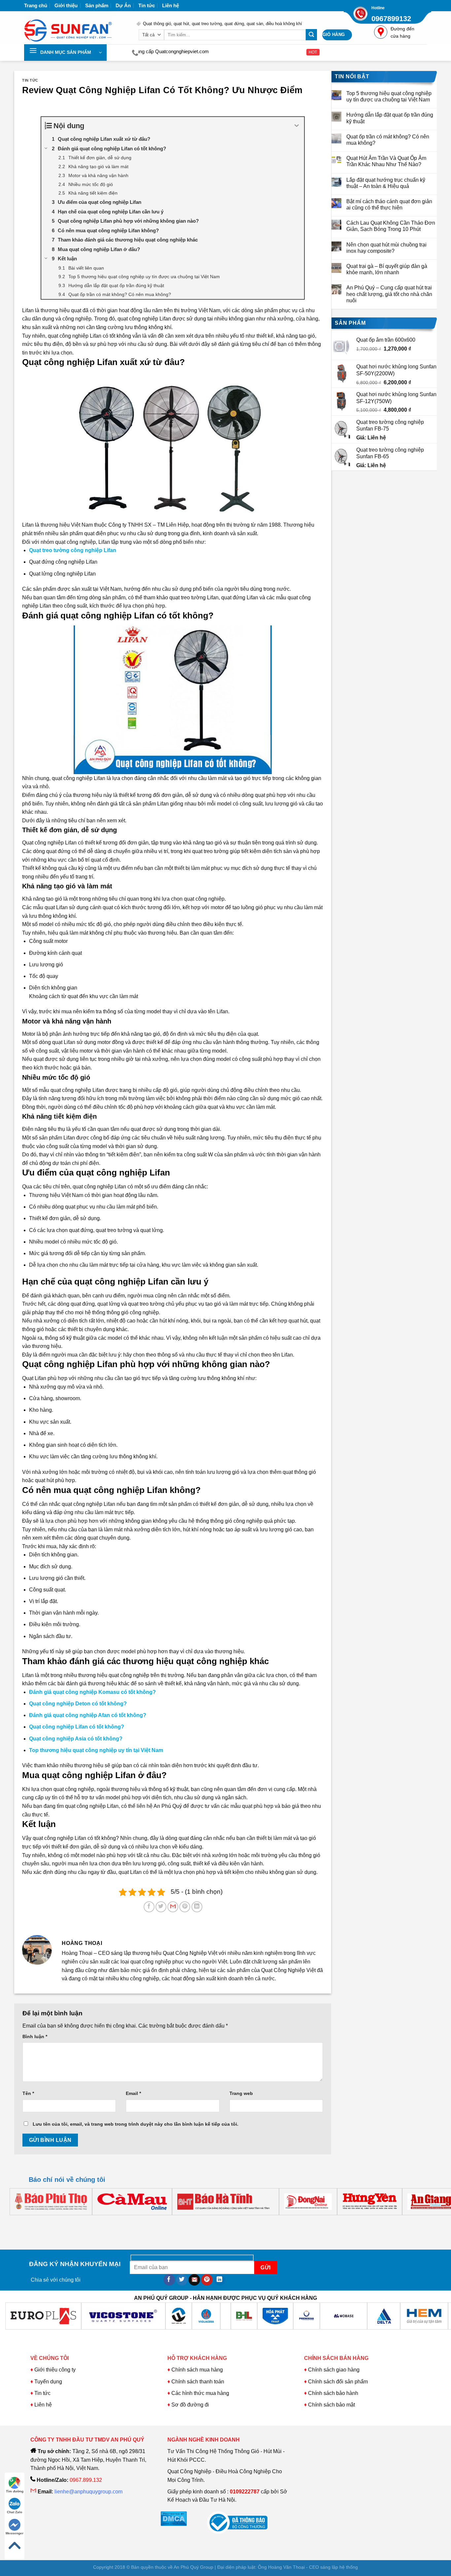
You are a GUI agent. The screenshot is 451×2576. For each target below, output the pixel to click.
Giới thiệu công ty (55, 2370)
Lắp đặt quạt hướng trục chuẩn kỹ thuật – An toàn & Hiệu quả (386, 183)
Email (133, 2093)
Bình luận (35, 2036)
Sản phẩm (97, 5)
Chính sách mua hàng (196, 2370)
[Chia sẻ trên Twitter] (161, 1907)
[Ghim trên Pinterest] (185, 1907)
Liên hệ (171, 5)
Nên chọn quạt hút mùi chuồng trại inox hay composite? (386, 248)
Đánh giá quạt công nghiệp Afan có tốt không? (88, 1715)
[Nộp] (311, 35)
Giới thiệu (66, 5)
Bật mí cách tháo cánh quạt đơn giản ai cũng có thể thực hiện (389, 205)
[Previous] (30, 2222)
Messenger (15, 2533)
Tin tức (147, 5)
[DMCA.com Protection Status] (174, 2518)
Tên (28, 2093)
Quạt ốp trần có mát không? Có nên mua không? (388, 140)
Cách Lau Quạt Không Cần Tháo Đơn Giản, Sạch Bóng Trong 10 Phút (391, 226)
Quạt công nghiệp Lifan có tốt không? (77, 1727)
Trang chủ (36, 5)
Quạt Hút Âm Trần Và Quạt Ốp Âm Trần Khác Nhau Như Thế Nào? (386, 161)
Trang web (241, 2093)
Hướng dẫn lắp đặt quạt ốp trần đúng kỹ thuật (390, 118)
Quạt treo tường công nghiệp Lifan (73, 550)
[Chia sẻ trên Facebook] (149, 1907)
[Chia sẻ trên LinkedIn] (197, 1907)
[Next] (48, 2222)
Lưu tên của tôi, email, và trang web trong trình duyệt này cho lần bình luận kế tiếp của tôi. (136, 2124)
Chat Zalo (15, 2512)
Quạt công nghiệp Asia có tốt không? (76, 1739)
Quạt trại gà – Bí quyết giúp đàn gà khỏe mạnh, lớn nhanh (387, 269)
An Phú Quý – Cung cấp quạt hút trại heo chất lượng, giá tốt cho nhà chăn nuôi (389, 294)
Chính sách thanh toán (198, 2382)
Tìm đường (15, 2491)
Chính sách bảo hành (333, 2393)
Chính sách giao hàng (334, 2370)
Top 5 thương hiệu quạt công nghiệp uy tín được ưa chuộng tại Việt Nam (389, 96)
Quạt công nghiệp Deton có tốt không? (78, 1704)
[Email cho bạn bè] (173, 1907)
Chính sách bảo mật (331, 2405)
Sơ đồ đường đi (190, 2405)
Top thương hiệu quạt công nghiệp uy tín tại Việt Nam (96, 1750)
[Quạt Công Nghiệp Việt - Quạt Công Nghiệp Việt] (75, 28)
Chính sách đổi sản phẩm (338, 2382)
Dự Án (123, 5)
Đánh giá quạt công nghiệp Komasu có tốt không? (92, 1692)
